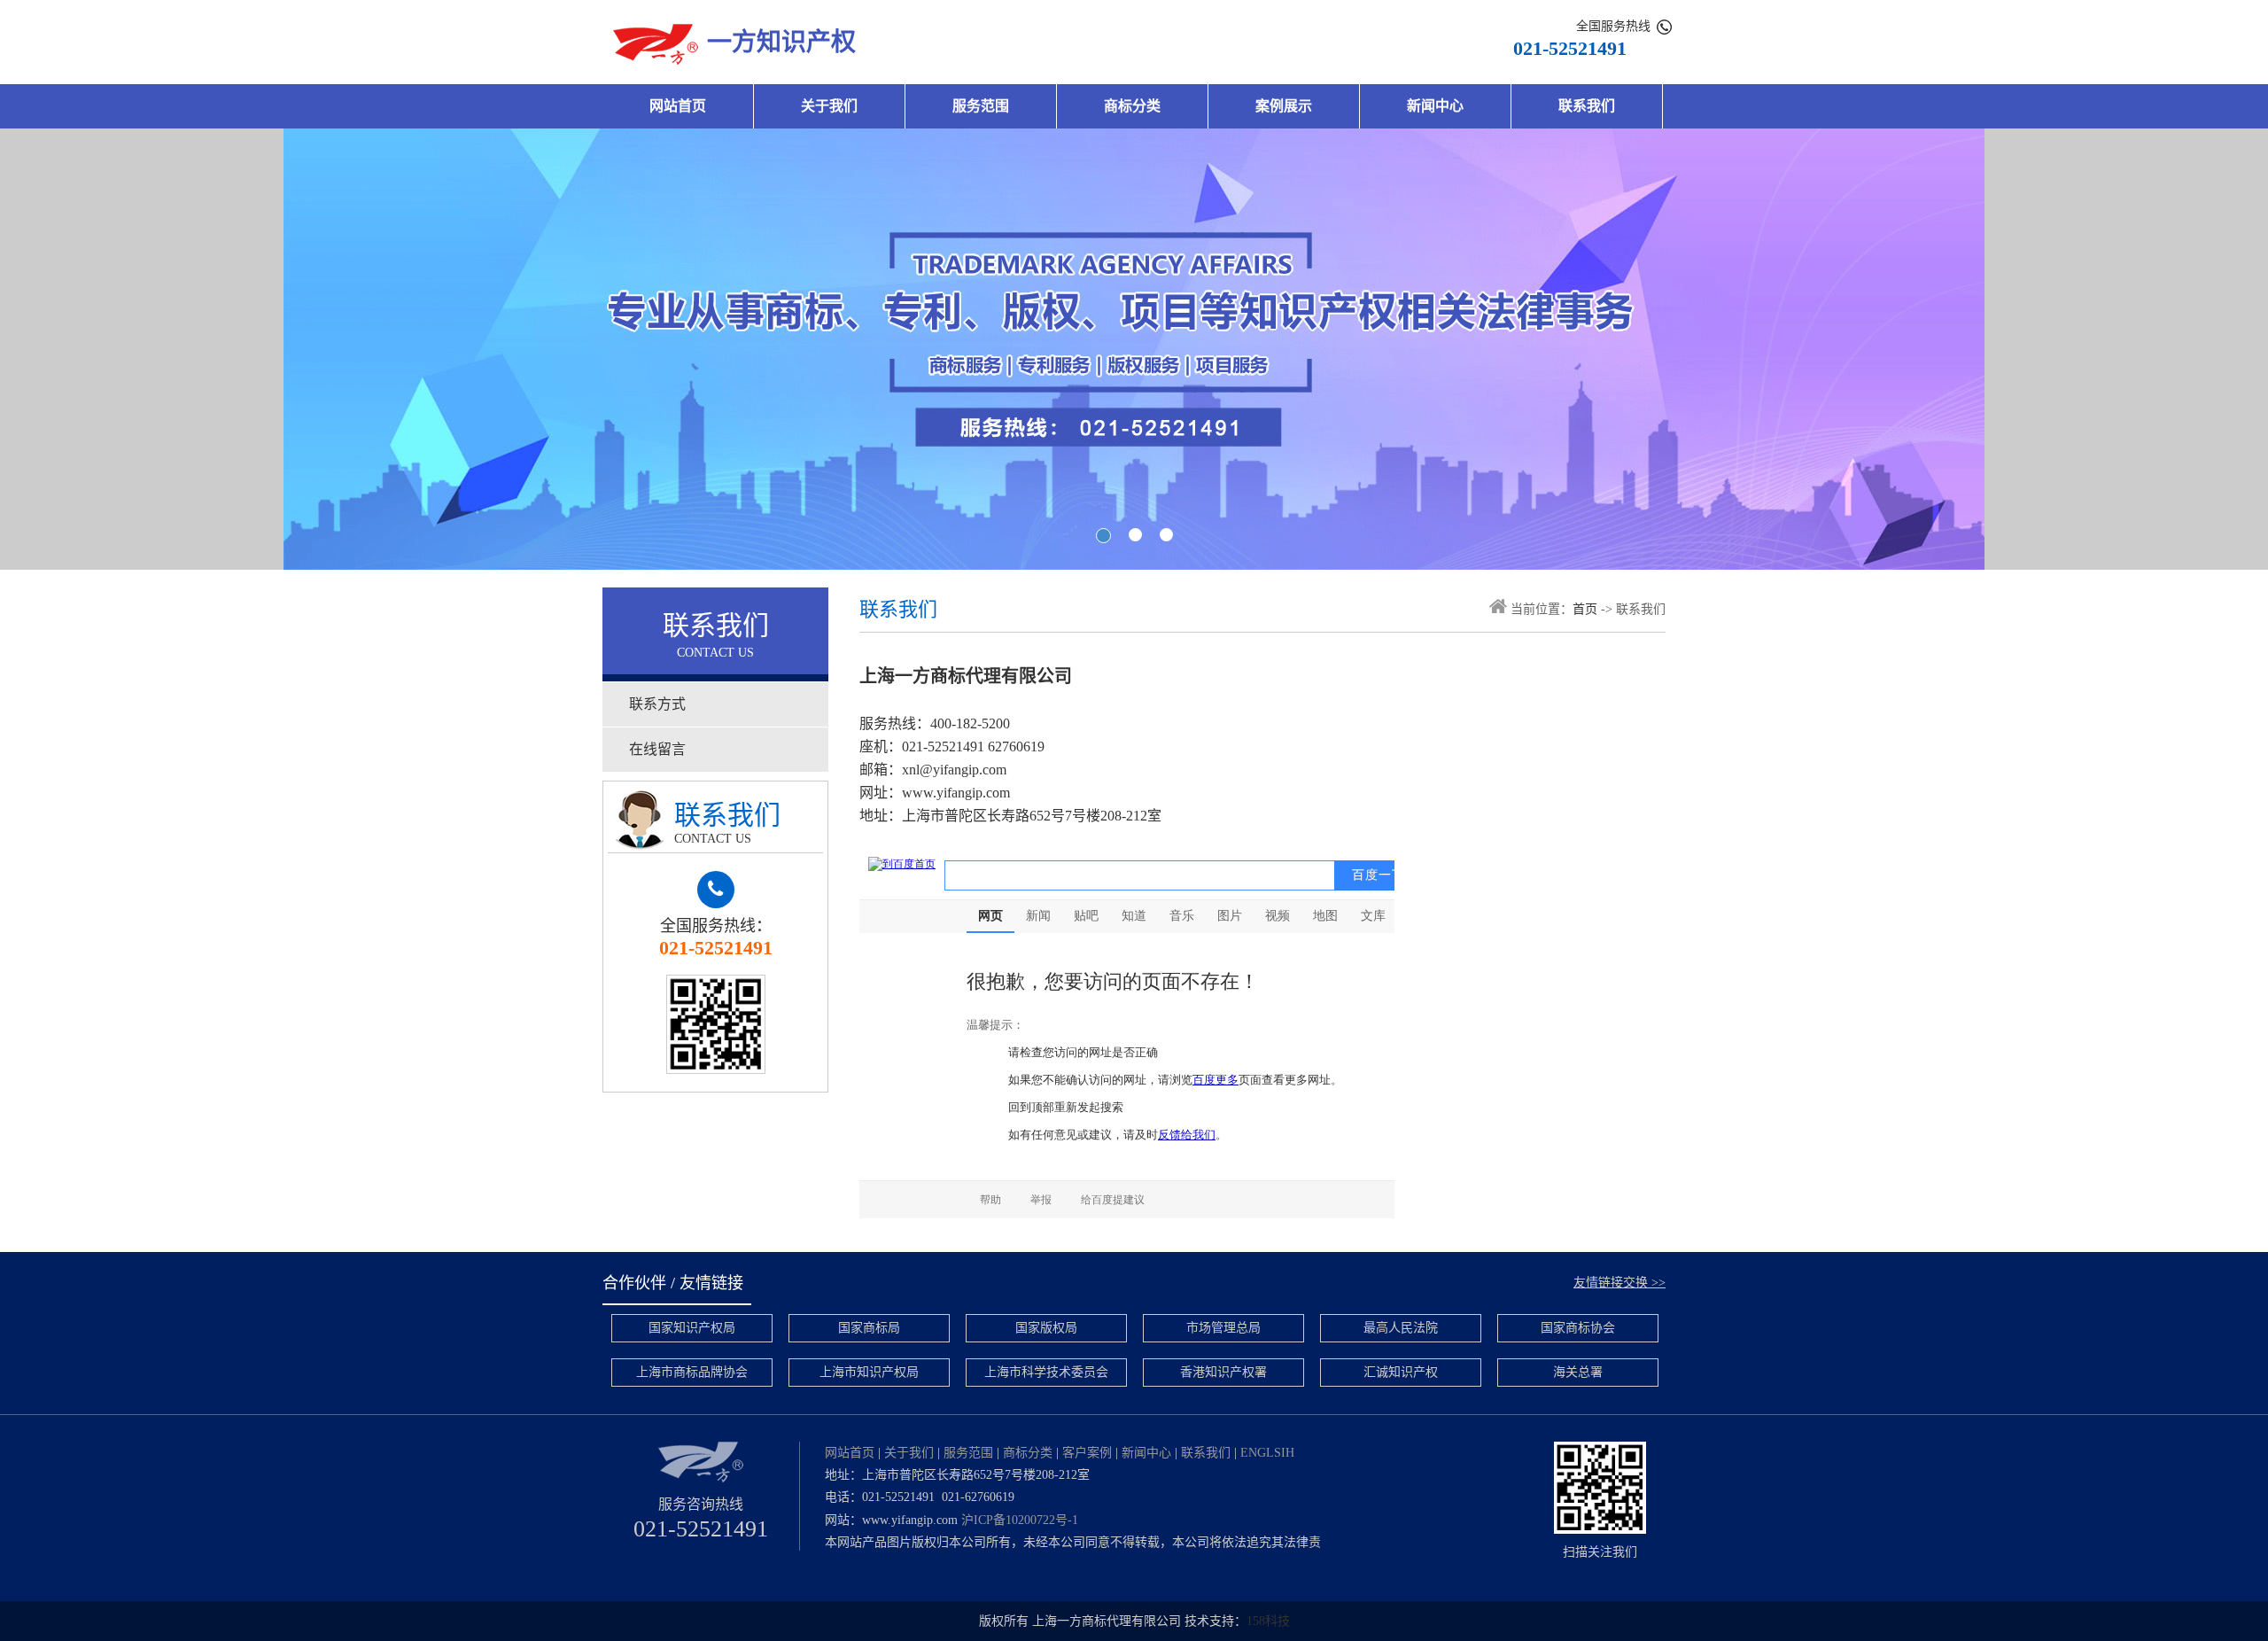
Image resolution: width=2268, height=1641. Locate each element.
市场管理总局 (1223, 1328)
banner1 (1134, 349)
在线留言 (657, 749)
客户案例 (1087, 1453)
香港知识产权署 (1223, 1372)
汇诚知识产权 (1401, 1372)
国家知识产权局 (692, 1328)
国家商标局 (869, 1328)
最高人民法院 (1401, 1328)
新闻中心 (1435, 106)
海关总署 (1578, 1372)
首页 (1585, 609)
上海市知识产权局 (869, 1372)
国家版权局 (1046, 1328)
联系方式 (657, 704)
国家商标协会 (1578, 1328)
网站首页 (678, 106)
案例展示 (1284, 106)
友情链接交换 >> (1619, 1283)
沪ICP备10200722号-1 (1020, 1520)
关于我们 (829, 106)
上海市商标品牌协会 (692, 1372)
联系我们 (1587, 106)
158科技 (1268, 1621)
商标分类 (1132, 106)
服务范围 (981, 106)
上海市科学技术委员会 (1046, 1372)
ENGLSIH (1267, 1453)
